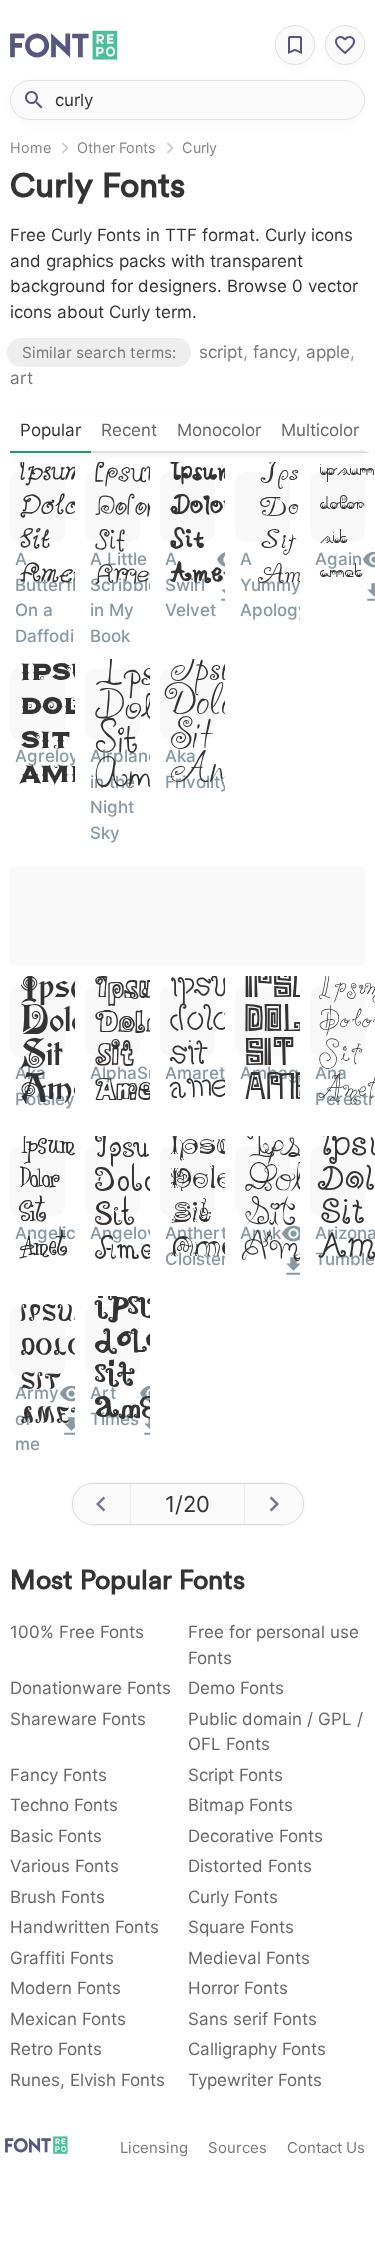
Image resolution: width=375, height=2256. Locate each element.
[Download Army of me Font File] (71, 1433)
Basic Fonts (56, 1836)
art (21, 378)
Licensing (154, 2147)
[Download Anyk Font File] (293, 1273)
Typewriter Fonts (255, 2080)
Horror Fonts (238, 1988)
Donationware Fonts (90, 1688)
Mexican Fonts (68, 2019)
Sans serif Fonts (252, 2019)
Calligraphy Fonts (257, 2049)
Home (30, 147)
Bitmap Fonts (240, 1805)
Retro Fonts (56, 2049)
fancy (274, 352)
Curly (199, 147)
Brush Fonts (57, 1897)
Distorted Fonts (250, 1866)
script (221, 352)
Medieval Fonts (249, 1958)
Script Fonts (235, 1775)
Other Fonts (116, 147)
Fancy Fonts (58, 1775)
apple (328, 352)
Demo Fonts (236, 1688)
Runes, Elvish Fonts (87, 2080)
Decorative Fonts (255, 1836)
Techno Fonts (64, 1805)
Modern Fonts (65, 1988)
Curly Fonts (233, 1897)
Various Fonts (64, 1866)
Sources (237, 2147)
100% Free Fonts (77, 1632)
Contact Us (326, 2147)
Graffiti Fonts (62, 1958)
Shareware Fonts (78, 1719)
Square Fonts (241, 1927)
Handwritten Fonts (84, 1927)
